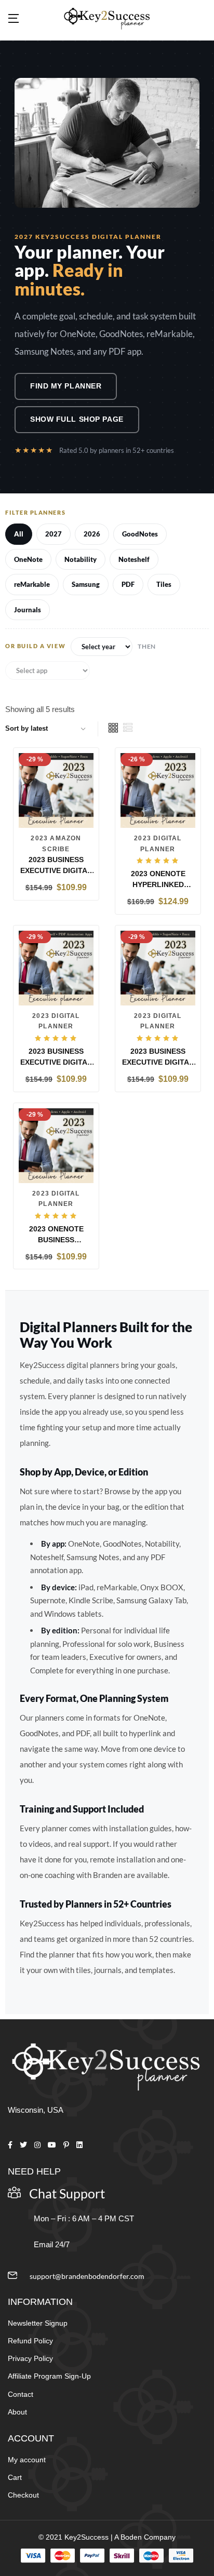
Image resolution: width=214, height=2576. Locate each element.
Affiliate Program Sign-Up (49, 2376)
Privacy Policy (30, 2358)
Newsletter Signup (38, 2323)
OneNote (28, 559)
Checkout (23, 2495)
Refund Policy (30, 2341)
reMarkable (32, 584)
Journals (28, 610)
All (19, 534)
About (17, 2412)
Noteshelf (134, 559)
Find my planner (66, 386)
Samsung (86, 584)
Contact (21, 2394)
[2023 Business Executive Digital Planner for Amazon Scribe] (56, 790)
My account (27, 2460)
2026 (92, 534)
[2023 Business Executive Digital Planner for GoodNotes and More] (56, 967)
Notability (81, 559)
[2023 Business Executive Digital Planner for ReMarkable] (158, 967)
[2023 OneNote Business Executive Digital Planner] (56, 1145)
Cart (15, 2477)
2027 (53, 534)
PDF (128, 584)
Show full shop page (77, 419)
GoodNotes (140, 534)
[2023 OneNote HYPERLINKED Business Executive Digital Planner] (158, 790)
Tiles (164, 584)
